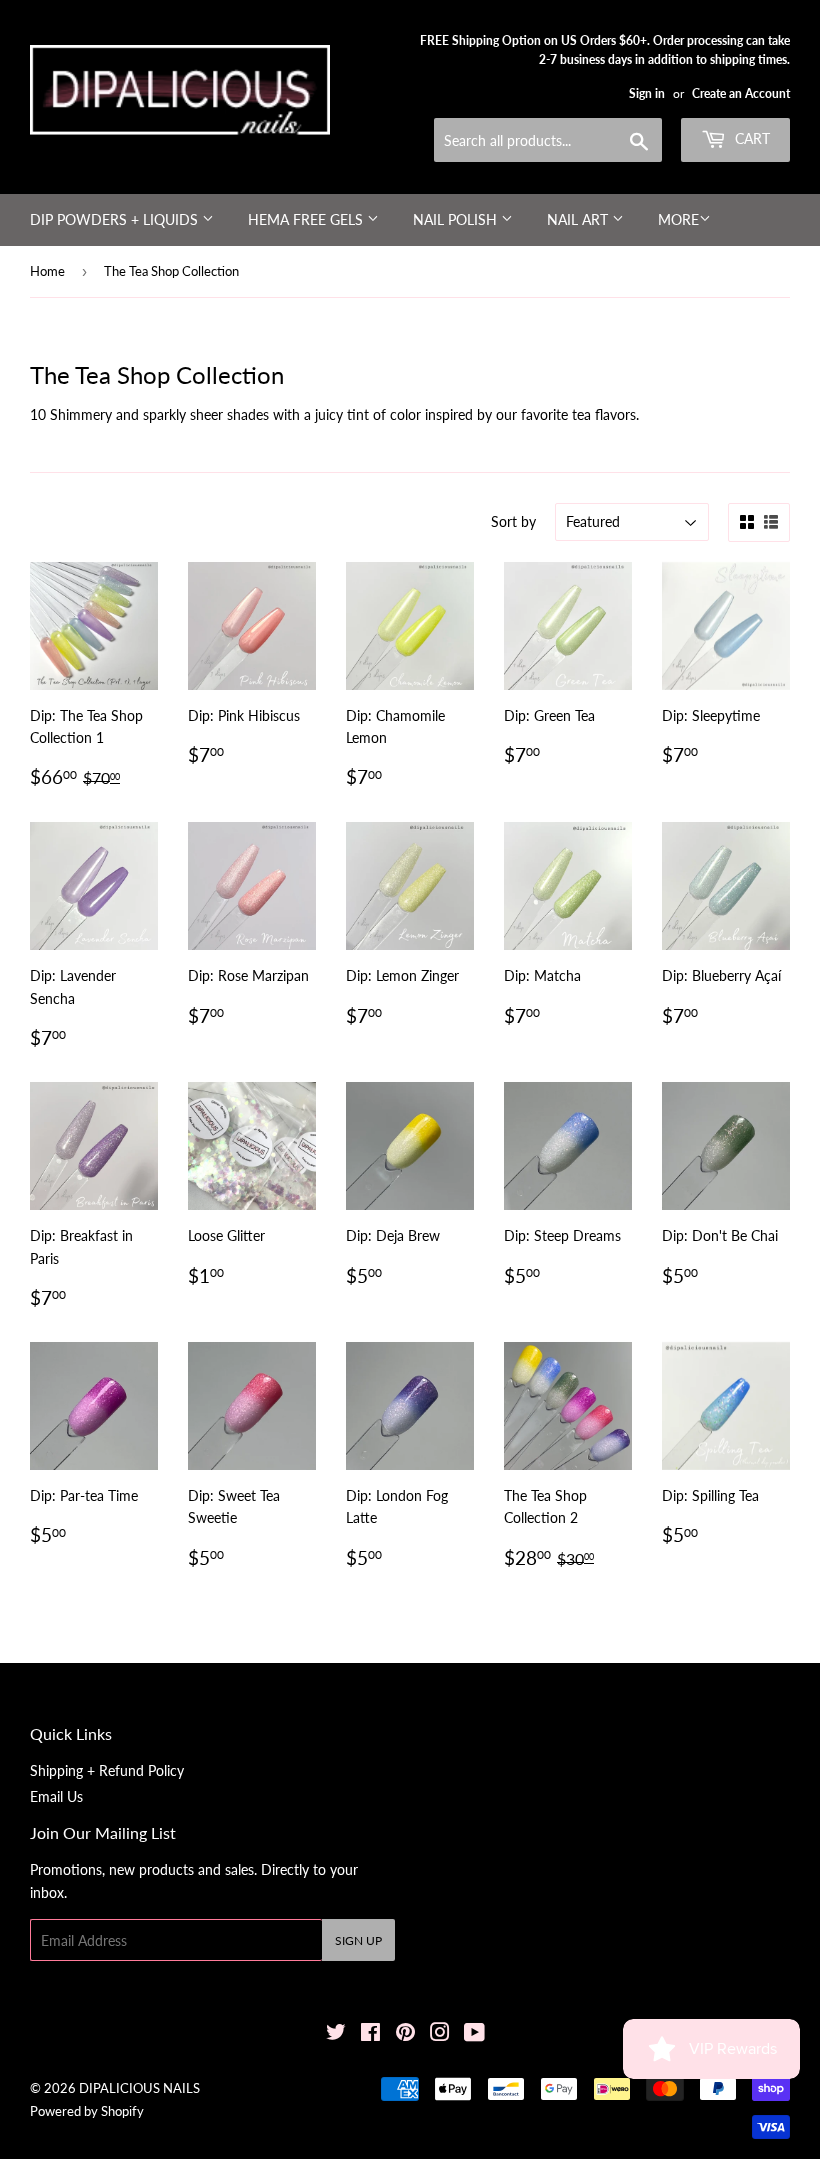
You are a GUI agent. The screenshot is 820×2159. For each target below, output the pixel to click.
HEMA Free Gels (307, 219)
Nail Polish (457, 219)
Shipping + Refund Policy (107, 1770)
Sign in (647, 93)
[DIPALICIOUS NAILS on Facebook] (370, 2034)
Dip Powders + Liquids (116, 219)
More (678, 219)
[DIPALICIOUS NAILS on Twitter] (336, 2034)
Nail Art (579, 219)
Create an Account (741, 93)
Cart (750, 138)
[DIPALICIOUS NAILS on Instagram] (440, 2034)
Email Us (56, 1796)
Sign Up (358, 1940)
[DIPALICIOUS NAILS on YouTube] (474, 2034)
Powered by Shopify (87, 2111)
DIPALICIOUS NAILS (139, 2088)
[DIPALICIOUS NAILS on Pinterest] (405, 2034)
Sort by (513, 521)
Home (47, 271)
